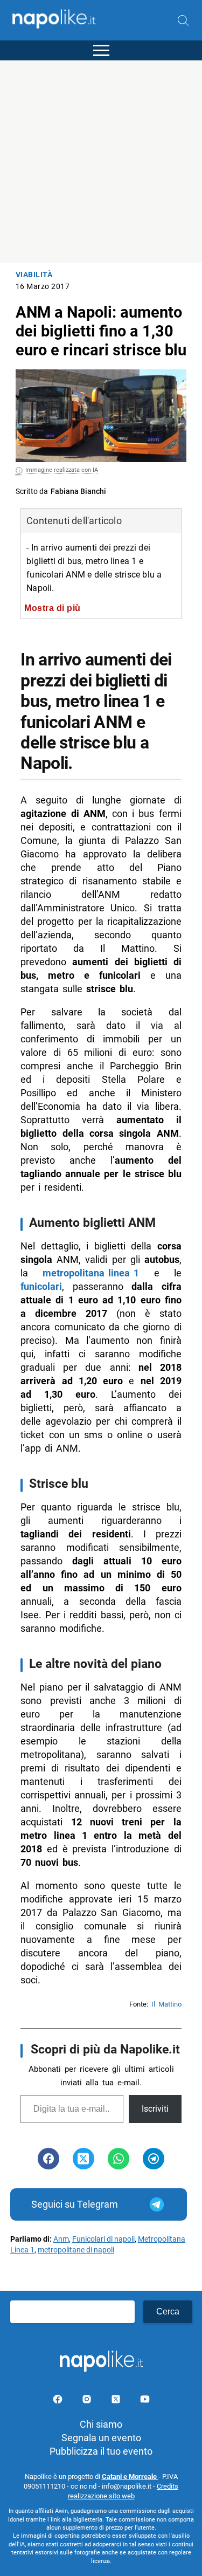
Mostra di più (53, 608)
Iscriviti (155, 2109)
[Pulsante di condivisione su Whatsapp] (119, 2159)
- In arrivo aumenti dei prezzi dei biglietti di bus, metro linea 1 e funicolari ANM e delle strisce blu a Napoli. (94, 568)
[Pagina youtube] (145, 2401)
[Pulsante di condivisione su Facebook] (48, 2159)
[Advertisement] (101, 162)
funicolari (41, 1286)
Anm (61, 2239)
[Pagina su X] (117, 2401)
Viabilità (34, 275)
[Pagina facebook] (59, 2401)
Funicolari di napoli (103, 2239)
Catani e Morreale (130, 2477)
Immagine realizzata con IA (62, 470)
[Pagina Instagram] (88, 2401)
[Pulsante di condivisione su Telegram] (154, 2159)
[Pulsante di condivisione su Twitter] (83, 2159)
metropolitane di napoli (76, 2250)
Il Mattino (166, 2004)
